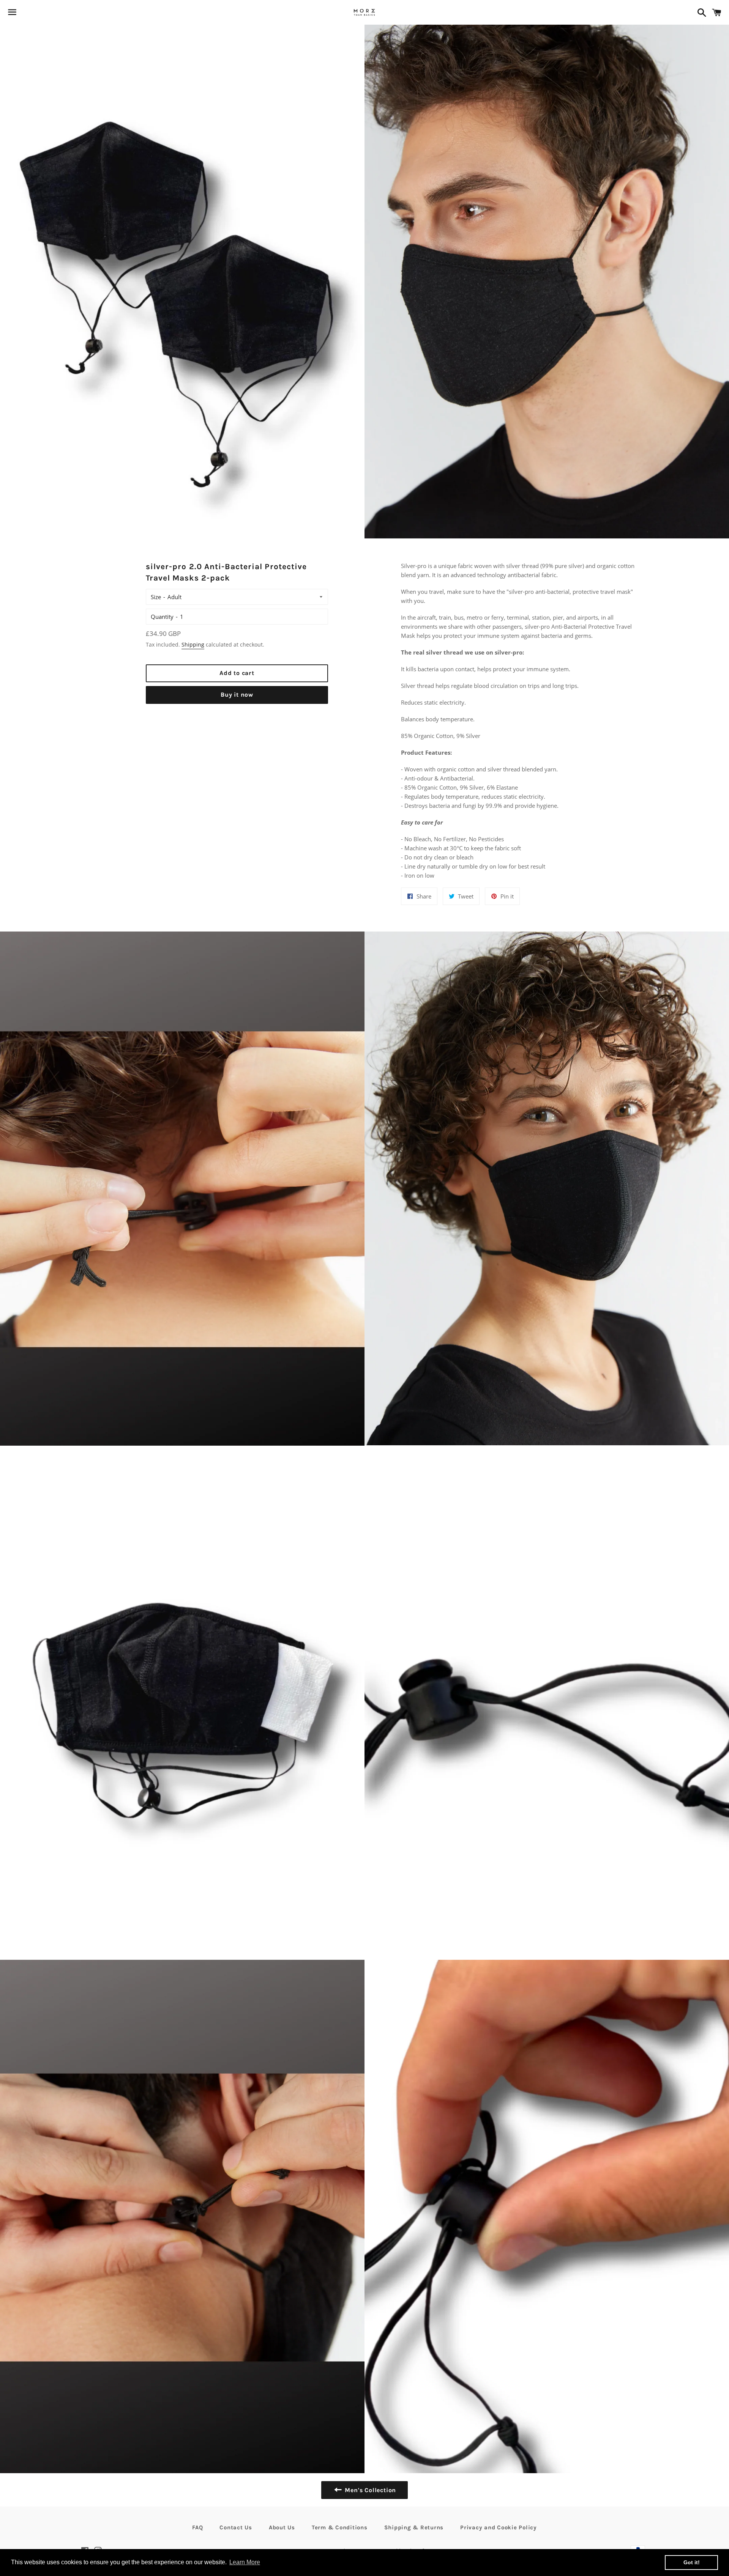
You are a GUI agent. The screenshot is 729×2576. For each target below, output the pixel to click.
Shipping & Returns (414, 2527)
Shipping (193, 644)
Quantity (162, 617)
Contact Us (236, 2527)
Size (156, 597)
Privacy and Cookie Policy (499, 2527)
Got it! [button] (692, 2562)
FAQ (197, 2527)
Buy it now (237, 695)
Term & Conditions (340, 2527)
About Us (282, 2527)
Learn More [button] (245, 2562)
